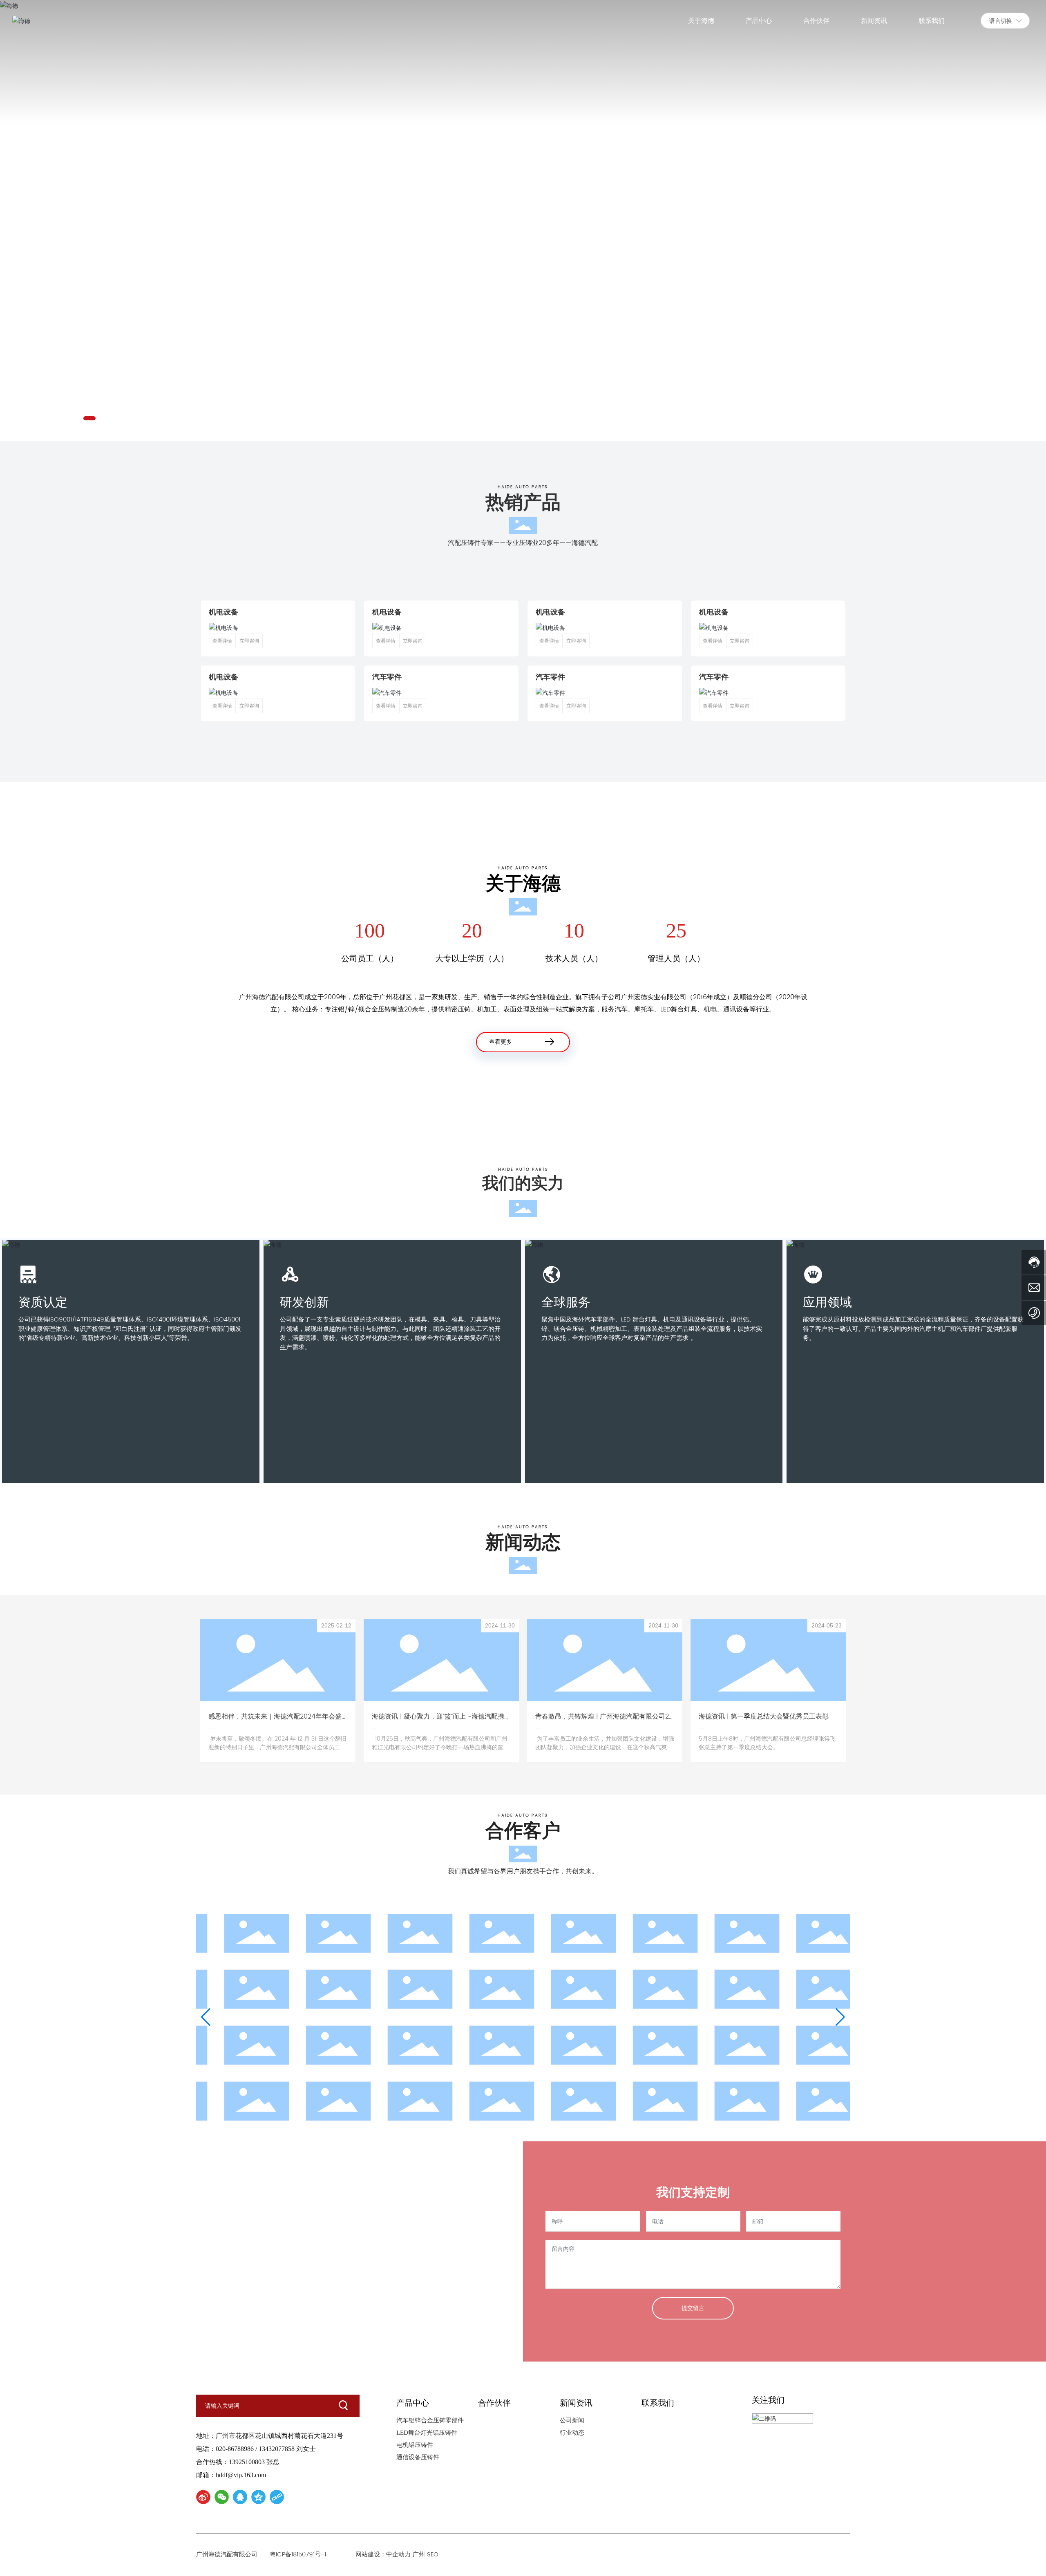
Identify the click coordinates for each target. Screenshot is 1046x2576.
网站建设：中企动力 (383, 2555)
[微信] (222, 2497)
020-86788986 (235, 2449)
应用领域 (827, 1302)
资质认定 (43, 1302)
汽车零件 (387, 677)
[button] (89, 418)
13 (228, 2244)
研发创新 (304, 1302)
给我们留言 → (229, 2268)
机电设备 (224, 612)
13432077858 (277, 2449)
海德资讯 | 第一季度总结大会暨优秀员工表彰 (764, 1717)
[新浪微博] (203, 2497)
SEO (435, 2555)
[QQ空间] (258, 2497)
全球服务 (566, 1302)
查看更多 (501, 1042)
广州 (419, 2555)
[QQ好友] (240, 2497)
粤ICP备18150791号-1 (298, 2555)
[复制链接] (277, 2497)
